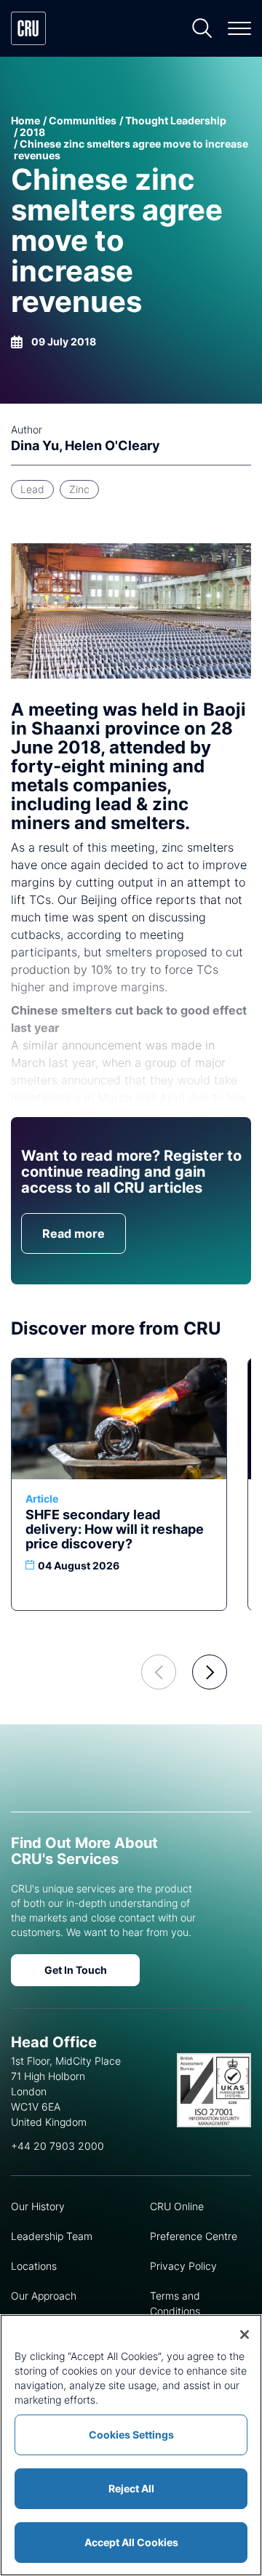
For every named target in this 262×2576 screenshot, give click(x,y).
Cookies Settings (131, 2435)
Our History (38, 2206)
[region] (131, 2445)
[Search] (202, 28)
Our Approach (44, 2296)
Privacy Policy (183, 2266)
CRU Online (177, 2206)
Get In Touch (76, 1970)
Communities (83, 120)
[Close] (245, 2335)
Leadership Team (52, 2236)
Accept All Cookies (131, 2542)
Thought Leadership (176, 120)
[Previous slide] (159, 1672)
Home (25, 120)
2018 (32, 132)
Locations (34, 2266)
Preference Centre (194, 2236)
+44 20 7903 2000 (57, 2146)
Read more (74, 1233)
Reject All (131, 2488)
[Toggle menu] (239, 28)
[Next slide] (210, 1672)
